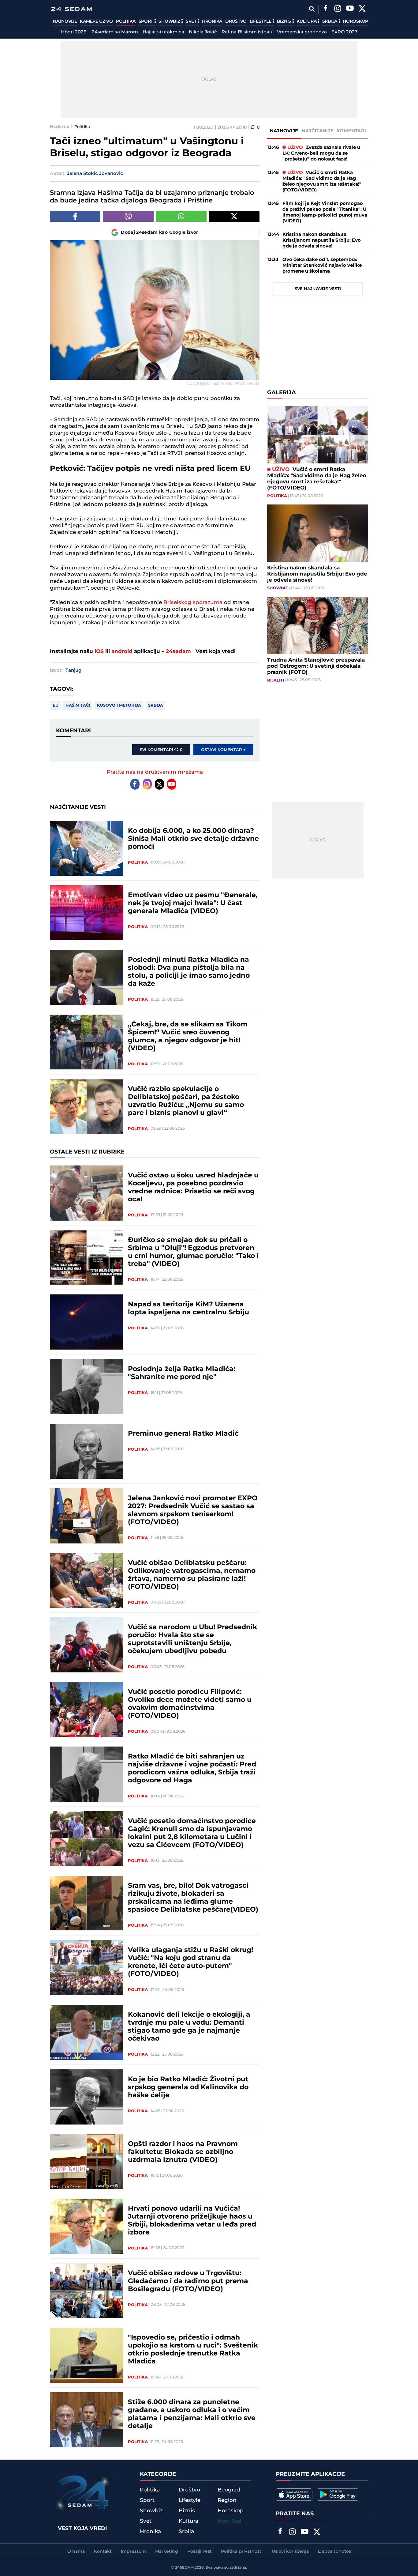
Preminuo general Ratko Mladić (183, 1434)
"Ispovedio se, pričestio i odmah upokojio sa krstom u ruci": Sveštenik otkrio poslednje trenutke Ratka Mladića (193, 2350)
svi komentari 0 (161, 750)
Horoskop (355, 21)
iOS (99, 652)
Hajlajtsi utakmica (163, 32)
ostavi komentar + (223, 750)
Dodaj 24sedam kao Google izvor (160, 232)
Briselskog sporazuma (193, 602)
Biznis (285, 21)
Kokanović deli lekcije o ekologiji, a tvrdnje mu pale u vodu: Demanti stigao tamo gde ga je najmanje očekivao (189, 2027)
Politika (126, 21)
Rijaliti (276, 680)
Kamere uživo (96, 21)
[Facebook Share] (75, 216)
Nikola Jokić (203, 32)
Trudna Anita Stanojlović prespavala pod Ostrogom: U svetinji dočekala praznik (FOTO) (316, 666)
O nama (76, 2551)
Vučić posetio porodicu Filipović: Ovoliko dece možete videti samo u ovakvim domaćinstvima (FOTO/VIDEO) (190, 1704)
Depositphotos (334, 2551)
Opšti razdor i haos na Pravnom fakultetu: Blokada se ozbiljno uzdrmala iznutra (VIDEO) (183, 2152)
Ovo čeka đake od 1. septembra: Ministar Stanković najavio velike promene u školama (322, 265)
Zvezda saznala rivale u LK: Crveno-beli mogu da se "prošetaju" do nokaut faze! (321, 153)
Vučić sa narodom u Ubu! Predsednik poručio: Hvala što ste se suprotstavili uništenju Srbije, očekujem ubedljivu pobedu (192, 1639)
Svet (192, 21)
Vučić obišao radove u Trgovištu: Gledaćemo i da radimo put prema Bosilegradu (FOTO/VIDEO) (188, 2281)
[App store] (294, 2495)
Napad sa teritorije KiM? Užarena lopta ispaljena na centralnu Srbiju (188, 1309)
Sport (146, 21)
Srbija (330, 21)
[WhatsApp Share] (181, 216)
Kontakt (103, 2551)
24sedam (178, 652)
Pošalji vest (200, 2551)
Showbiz (170, 21)
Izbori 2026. (74, 32)
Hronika (212, 21)
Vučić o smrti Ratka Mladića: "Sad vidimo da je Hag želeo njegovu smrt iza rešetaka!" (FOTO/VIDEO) (322, 181)
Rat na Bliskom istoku (247, 32)
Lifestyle (261, 21)
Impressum (133, 2551)
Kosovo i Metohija (119, 705)
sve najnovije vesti (318, 289)
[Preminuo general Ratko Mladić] (87, 1451)
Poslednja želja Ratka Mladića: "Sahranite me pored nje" (182, 1373)
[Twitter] (362, 9)
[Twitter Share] (234, 216)
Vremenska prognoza (302, 32)
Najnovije (65, 21)
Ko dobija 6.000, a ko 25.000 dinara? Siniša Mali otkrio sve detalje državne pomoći (193, 839)
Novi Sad (230, 2521)
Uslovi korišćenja (290, 2551)
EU (56, 705)
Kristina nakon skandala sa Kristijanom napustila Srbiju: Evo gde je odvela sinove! (322, 240)
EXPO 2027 (344, 32)
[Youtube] (172, 784)
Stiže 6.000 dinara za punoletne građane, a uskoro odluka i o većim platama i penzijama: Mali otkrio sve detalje (192, 2414)
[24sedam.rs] (71, 9)
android (122, 652)
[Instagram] (338, 9)
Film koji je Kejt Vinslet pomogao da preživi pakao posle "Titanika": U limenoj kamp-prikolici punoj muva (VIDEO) (325, 212)
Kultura (307, 21)
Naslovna (60, 127)
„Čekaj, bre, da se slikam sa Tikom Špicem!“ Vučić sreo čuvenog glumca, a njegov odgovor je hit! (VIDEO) (188, 1037)
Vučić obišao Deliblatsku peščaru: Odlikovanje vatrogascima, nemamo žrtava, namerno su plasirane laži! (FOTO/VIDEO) (192, 1575)
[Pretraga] (312, 9)
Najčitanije (318, 131)
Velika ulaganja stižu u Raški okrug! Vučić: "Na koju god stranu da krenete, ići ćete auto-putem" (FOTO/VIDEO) (190, 1962)
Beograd (229, 2490)
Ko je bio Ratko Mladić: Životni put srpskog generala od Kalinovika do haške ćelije (188, 2087)
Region (227, 2500)
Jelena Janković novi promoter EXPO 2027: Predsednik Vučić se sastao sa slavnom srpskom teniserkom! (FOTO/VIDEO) (193, 1510)
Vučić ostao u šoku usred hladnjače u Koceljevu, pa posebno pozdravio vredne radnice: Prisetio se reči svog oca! (193, 1188)
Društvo (236, 21)
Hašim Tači (78, 705)
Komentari (351, 131)
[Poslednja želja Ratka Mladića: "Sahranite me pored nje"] (87, 1387)
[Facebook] (325, 9)
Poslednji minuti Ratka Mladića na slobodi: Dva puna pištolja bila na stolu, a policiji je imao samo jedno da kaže (189, 972)
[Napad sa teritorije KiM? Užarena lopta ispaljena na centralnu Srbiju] (87, 1322)
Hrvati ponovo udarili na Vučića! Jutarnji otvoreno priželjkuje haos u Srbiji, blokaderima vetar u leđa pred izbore (192, 2221)
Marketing (167, 2551)
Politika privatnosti (242, 2551)
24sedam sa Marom (115, 32)
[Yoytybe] (350, 9)
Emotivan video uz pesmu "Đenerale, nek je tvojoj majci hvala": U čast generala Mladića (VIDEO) (193, 903)
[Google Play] (338, 2495)
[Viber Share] (128, 216)
